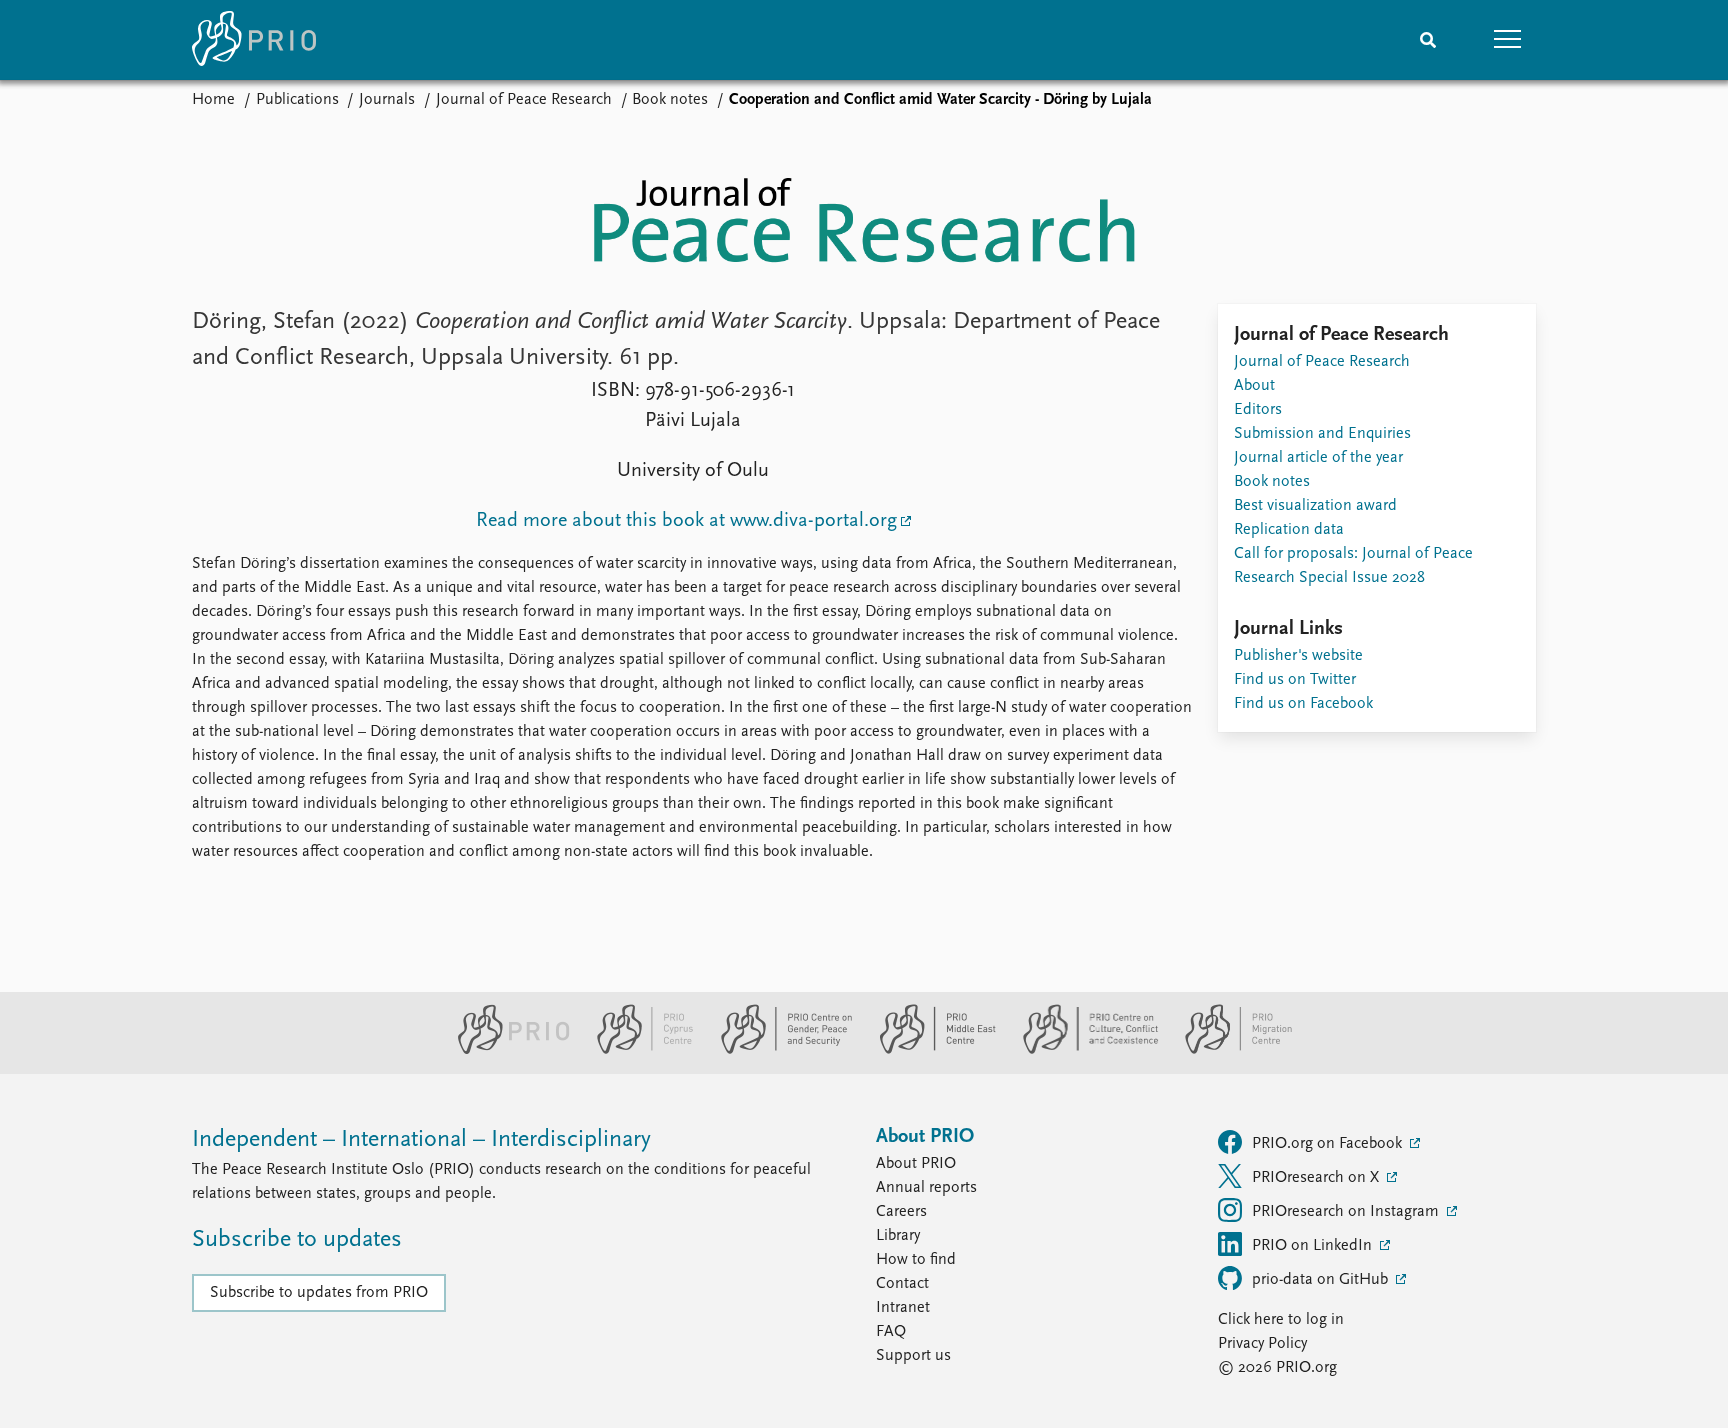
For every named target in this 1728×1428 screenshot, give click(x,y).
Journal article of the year (1318, 458)
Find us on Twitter (1295, 680)
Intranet (903, 1308)
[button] (1508, 40)
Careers (901, 1212)
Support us (913, 1356)
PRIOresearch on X (1317, 1178)
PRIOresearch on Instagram (1347, 1212)
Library (898, 1236)
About (1254, 386)
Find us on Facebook (1303, 704)
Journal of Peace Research (524, 100)
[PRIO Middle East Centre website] (929, 1050)
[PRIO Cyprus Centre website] (637, 1050)
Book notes (670, 100)
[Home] (254, 40)
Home (213, 100)
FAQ (891, 1332)
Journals (387, 100)
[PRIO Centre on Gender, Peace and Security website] (778, 1050)
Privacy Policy (1262, 1344)
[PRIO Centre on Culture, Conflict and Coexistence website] (1082, 1050)
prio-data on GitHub (1322, 1280)
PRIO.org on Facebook (1329, 1144)
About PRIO (916, 1164)
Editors (1258, 410)
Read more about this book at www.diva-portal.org (686, 521)
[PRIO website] (505, 1050)
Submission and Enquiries (1322, 434)
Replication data (1289, 530)
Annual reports (926, 1188)
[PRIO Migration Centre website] (1228, 1050)
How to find (916, 1260)
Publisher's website (1298, 656)
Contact (902, 1284)
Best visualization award (1315, 506)
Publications (297, 100)
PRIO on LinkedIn (1314, 1246)
